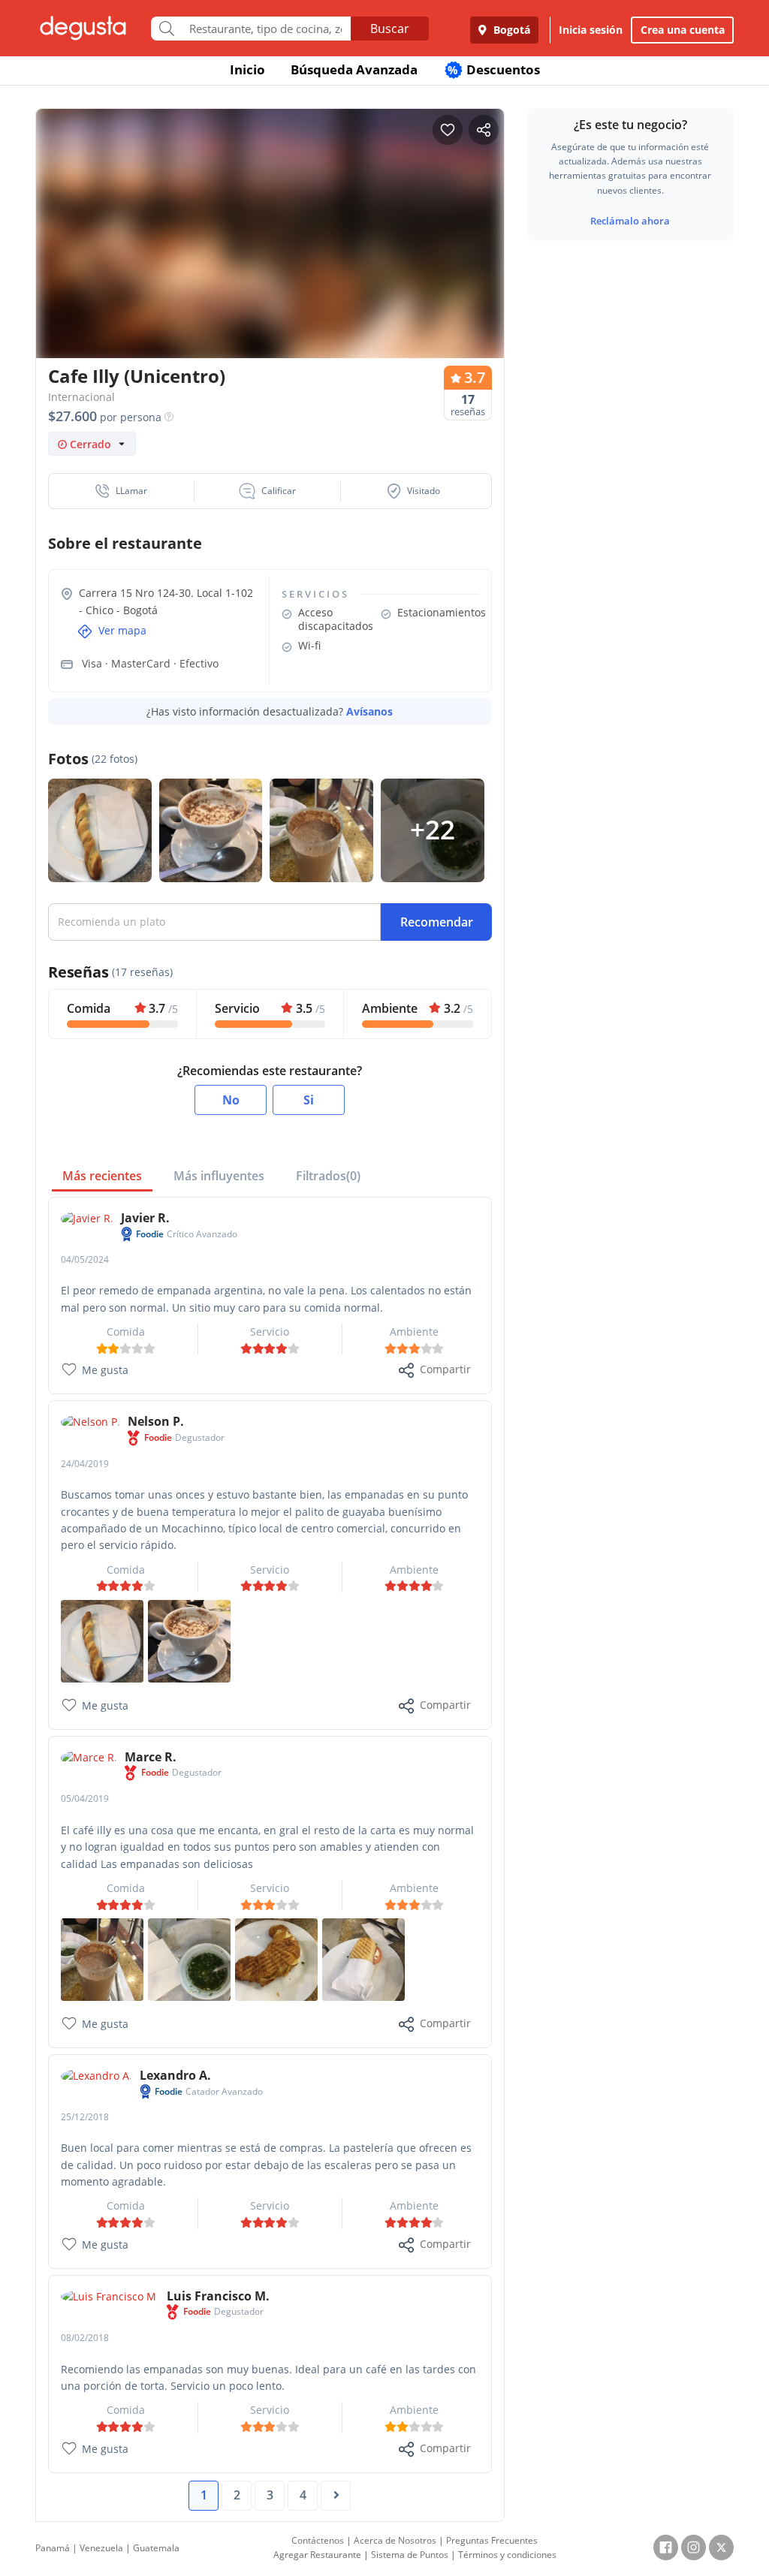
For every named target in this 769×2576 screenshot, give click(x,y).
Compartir (445, 1369)
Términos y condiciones (507, 2555)
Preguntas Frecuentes (492, 2540)
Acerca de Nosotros (395, 2540)
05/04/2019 (85, 1799)
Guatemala (156, 2548)
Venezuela (101, 2548)
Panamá (53, 2548)
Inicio (247, 69)
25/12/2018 (85, 2117)
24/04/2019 (85, 1464)
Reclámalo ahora (630, 221)
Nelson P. (156, 1421)
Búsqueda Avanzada (354, 69)
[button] (122, 491)
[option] (270, 238)
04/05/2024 (85, 1259)
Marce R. (151, 1757)
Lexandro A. (175, 2075)
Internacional (81, 397)
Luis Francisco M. (218, 2296)
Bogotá (510, 30)
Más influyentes (219, 1176)
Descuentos (494, 69)
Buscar (390, 29)
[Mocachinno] (189, 1640)
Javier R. (145, 1218)
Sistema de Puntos (410, 2555)
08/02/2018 (85, 2338)
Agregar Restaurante (317, 2555)
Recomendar (437, 922)
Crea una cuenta (683, 30)
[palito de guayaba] (102, 1640)
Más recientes (102, 1176)
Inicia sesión (591, 30)
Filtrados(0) (328, 1176)
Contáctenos (318, 2540)
